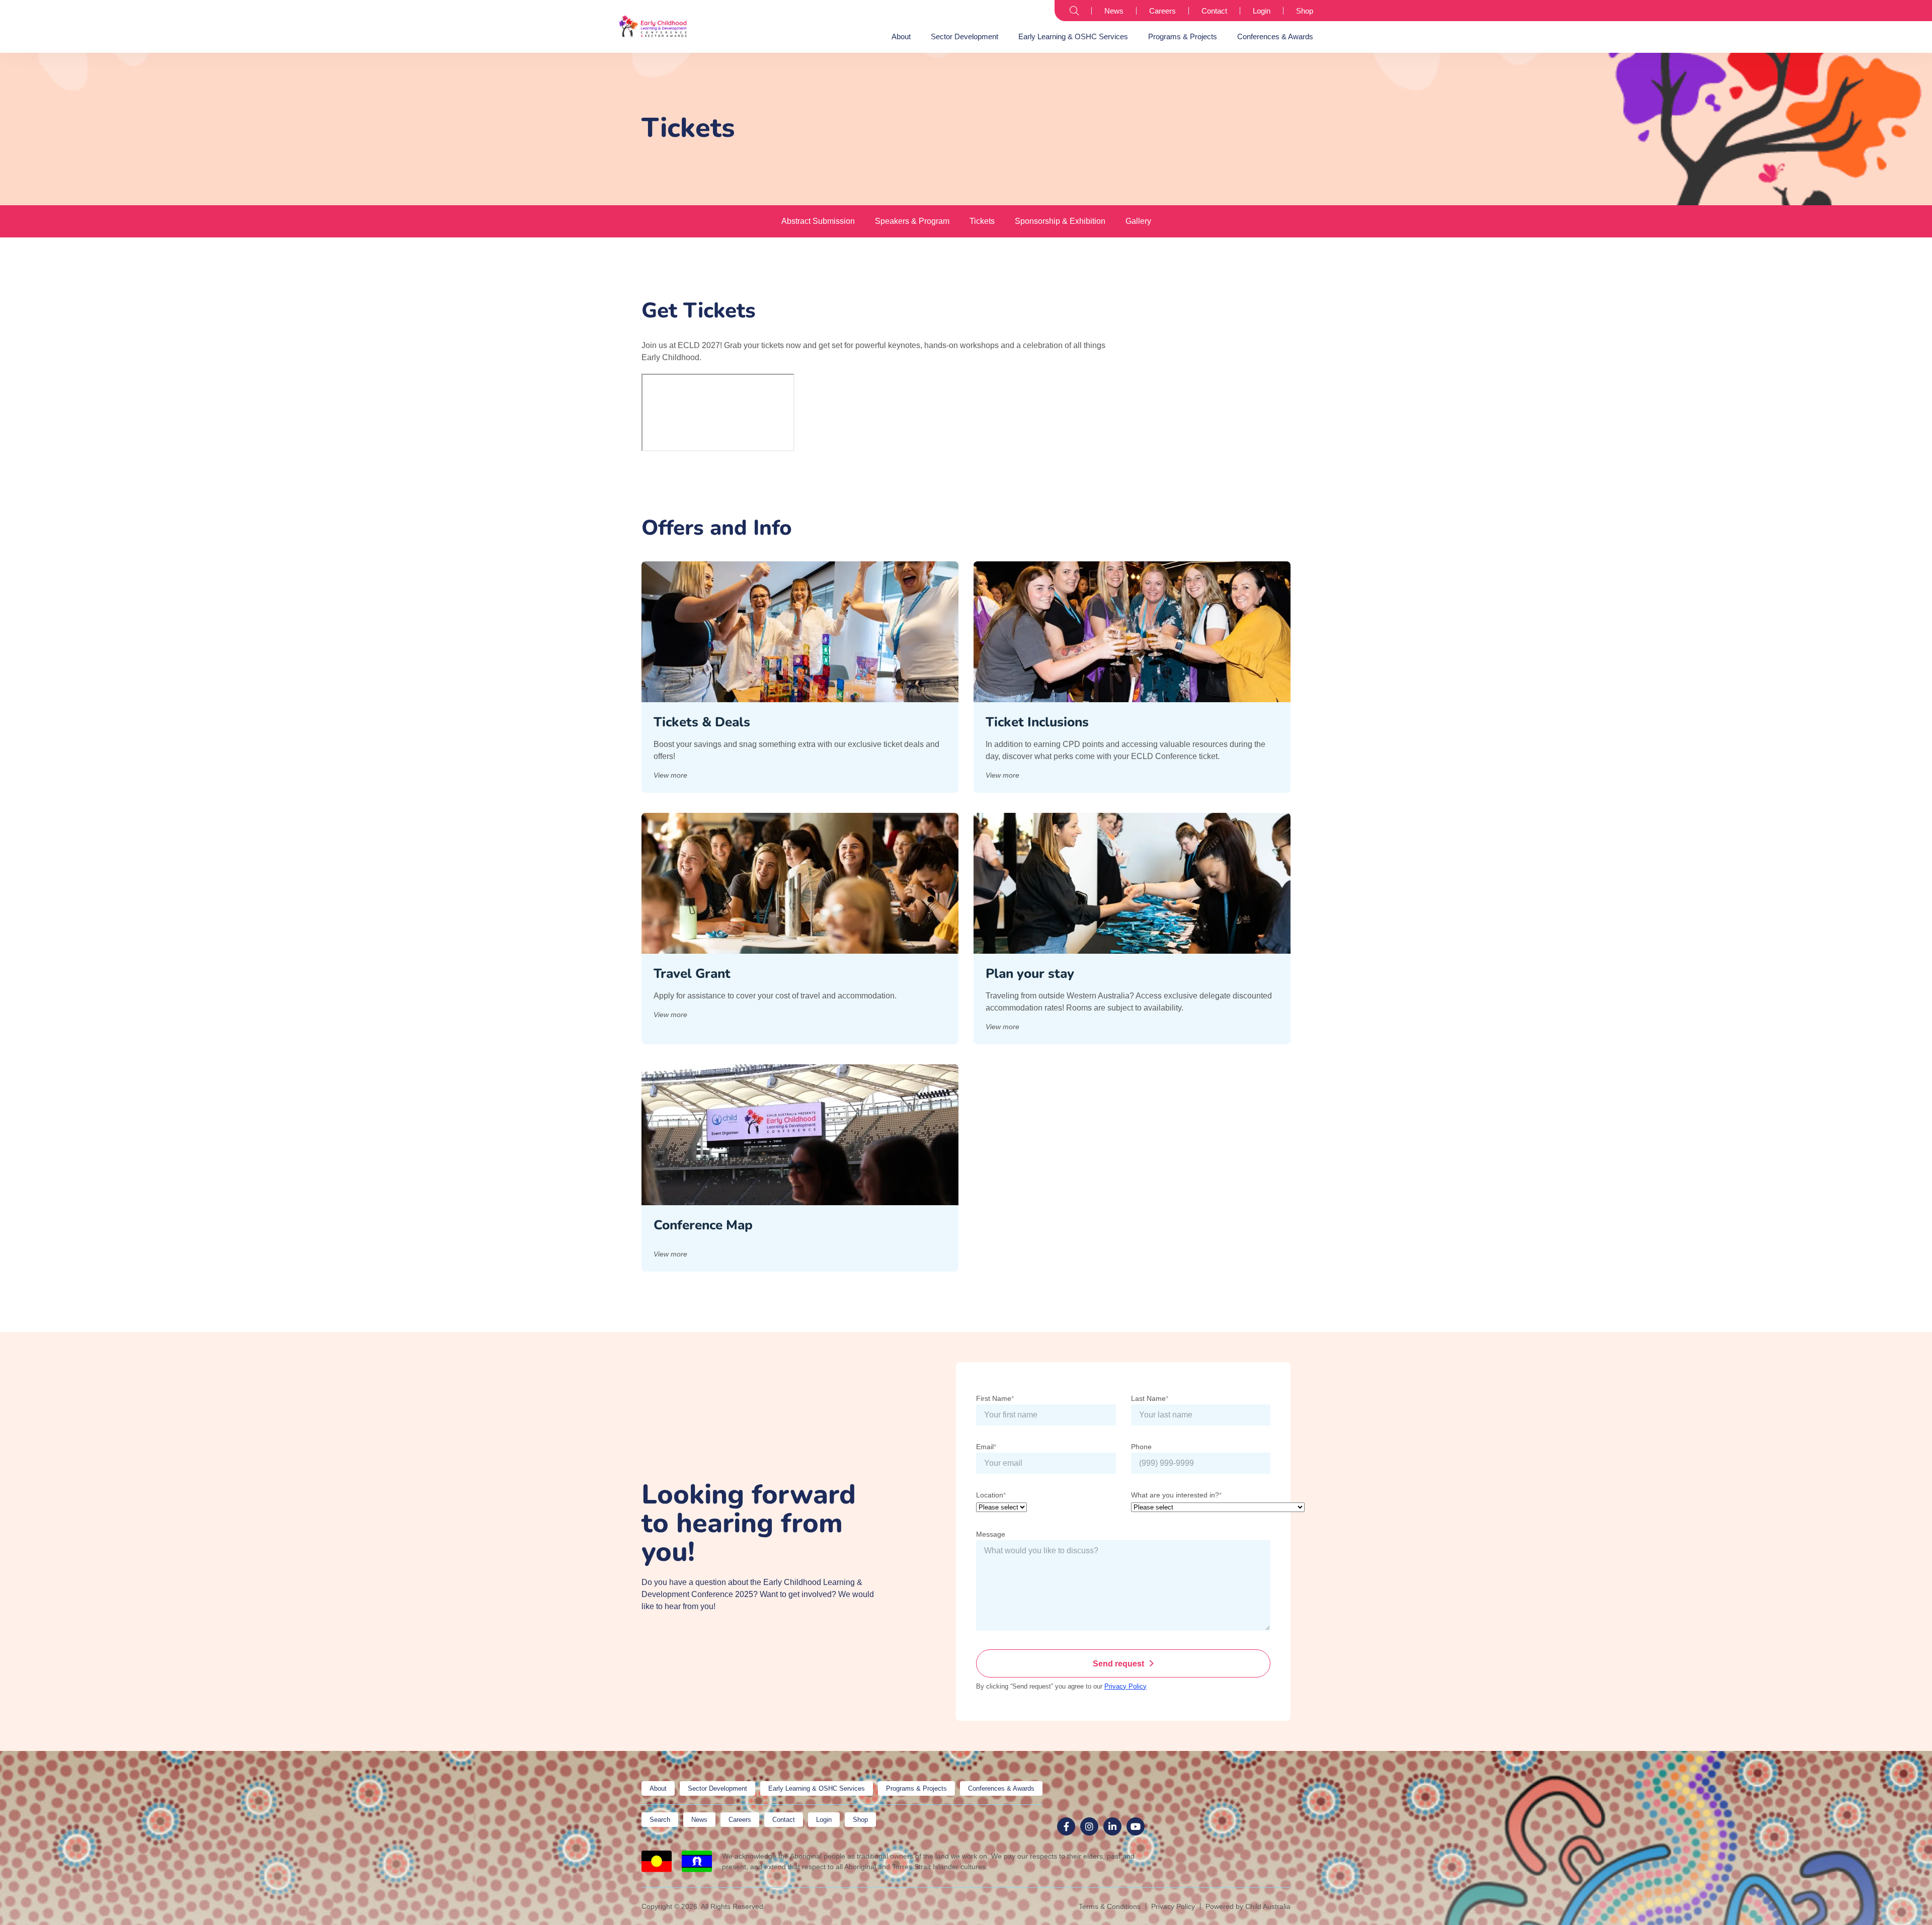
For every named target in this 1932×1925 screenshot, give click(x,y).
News (1114, 11)
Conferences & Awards (1275, 36)
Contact (1214, 11)
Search (1074, 11)
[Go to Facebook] (1066, 1826)
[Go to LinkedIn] (1112, 1826)
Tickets (982, 221)
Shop (1305, 11)
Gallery (1138, 221)
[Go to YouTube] (1136, 1826)
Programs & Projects (1183, 36)
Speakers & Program (912, 221)
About (901, 36)
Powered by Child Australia (1248, 1906)
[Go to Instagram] (1089, 1826)
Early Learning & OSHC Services (1073, 36)
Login (1262, 11)
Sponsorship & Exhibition (1060, 221)
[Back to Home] (653, 26)
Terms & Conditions (1110, 1906)
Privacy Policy (1125, 1686)
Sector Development (964, 36)
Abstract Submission (818, 221)
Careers (1162, 11)
